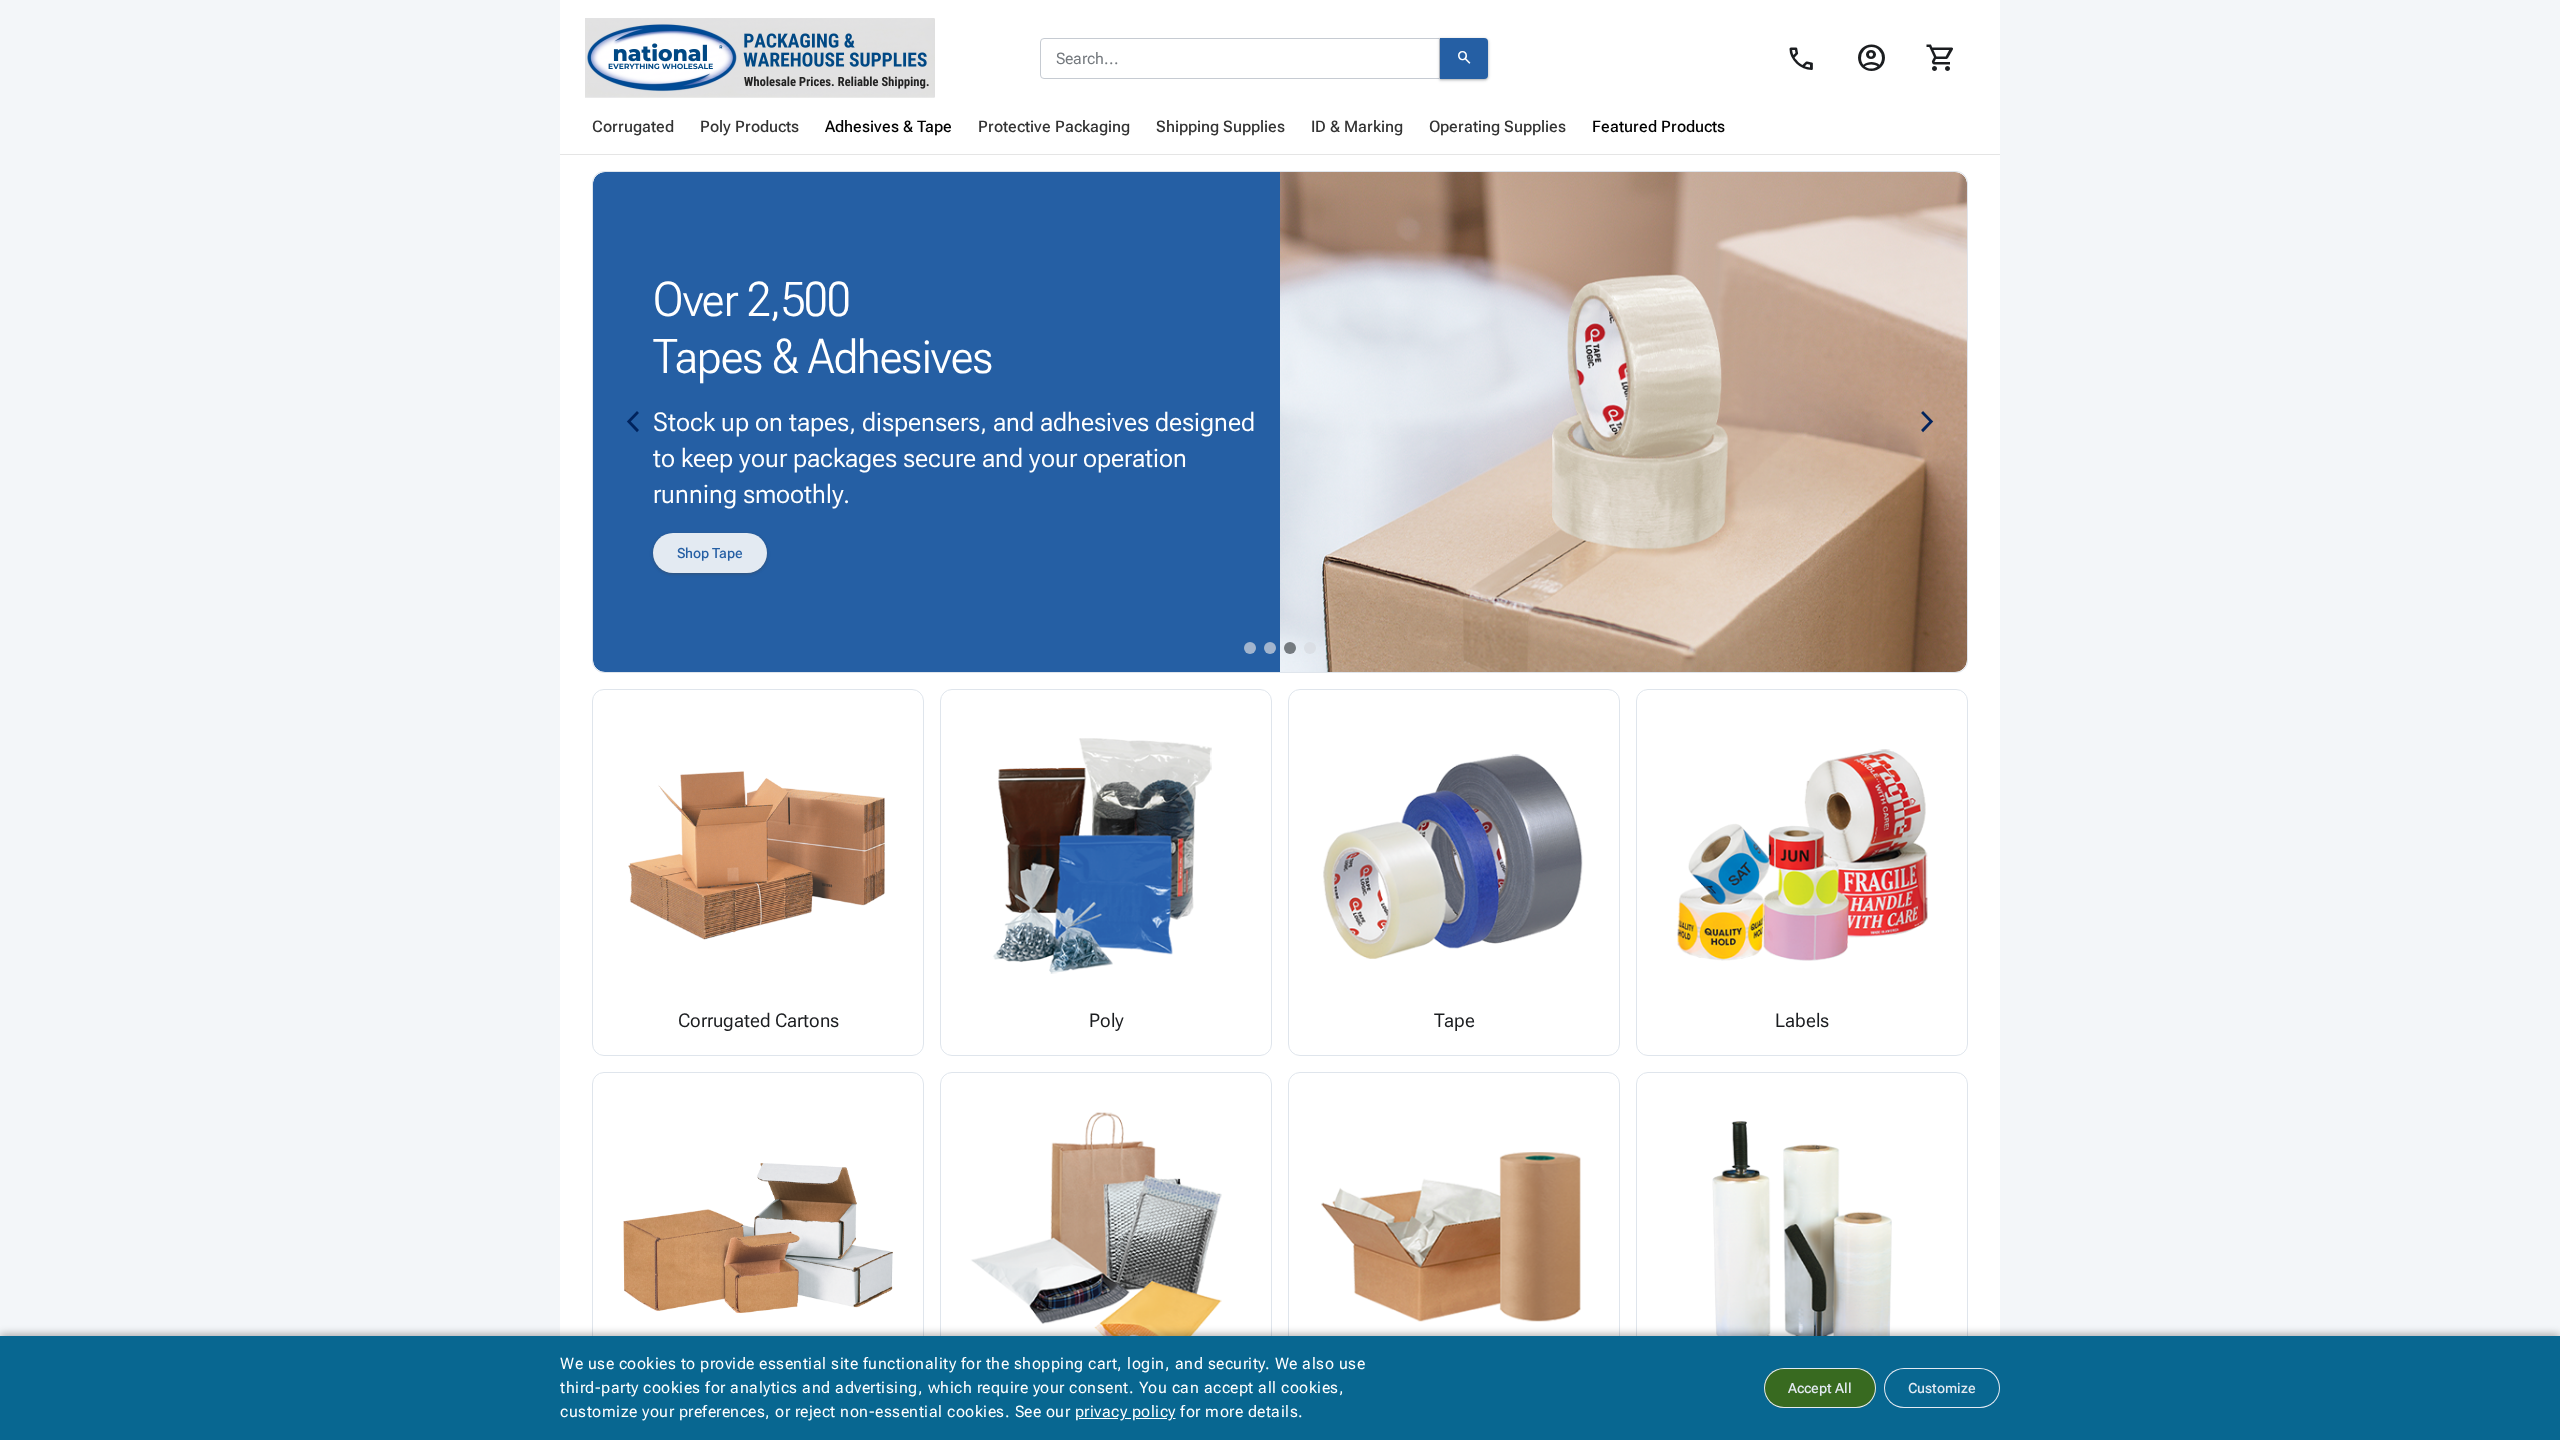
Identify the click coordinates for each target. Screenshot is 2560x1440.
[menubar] (1280, 127)
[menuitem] (633, 127)
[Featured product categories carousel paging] (1250, 648)
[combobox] (1240, 59)
